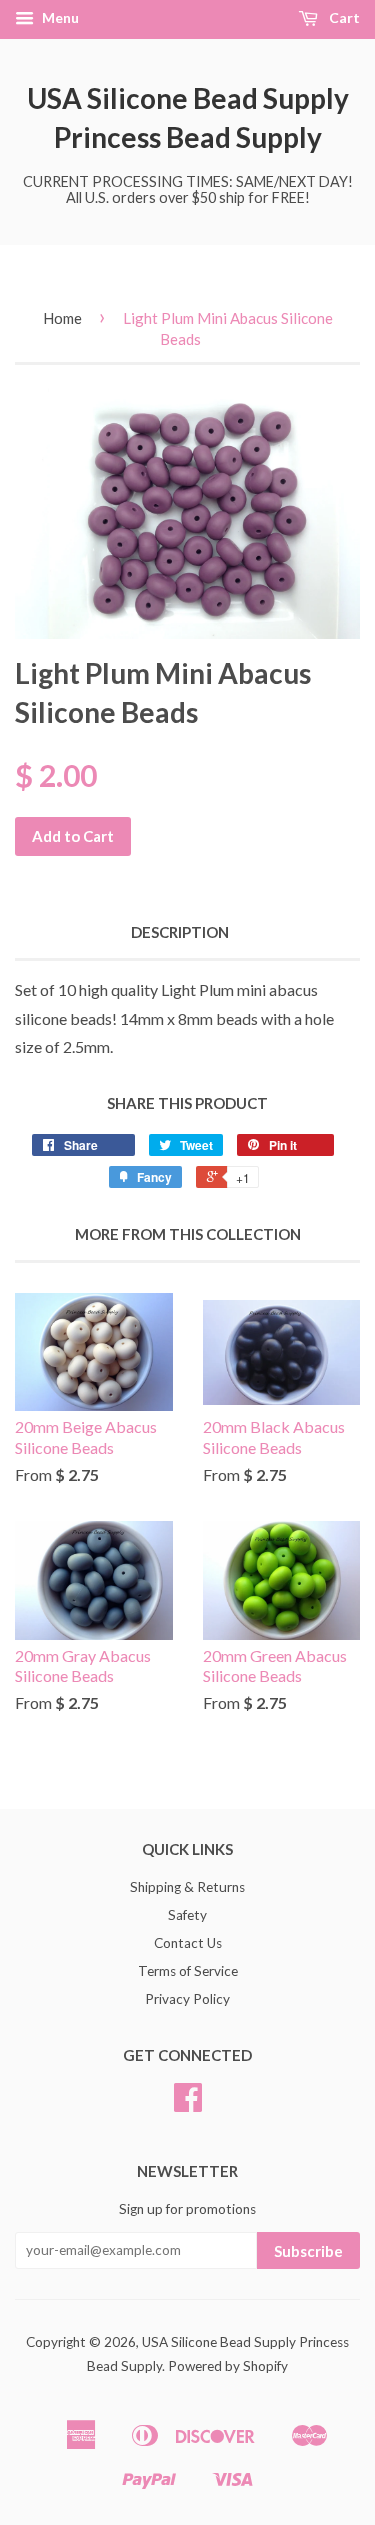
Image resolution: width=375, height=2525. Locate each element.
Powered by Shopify (228, 2366)
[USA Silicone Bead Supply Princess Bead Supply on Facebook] (188, 2104)
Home (62, 318)
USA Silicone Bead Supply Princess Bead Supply (188, 117)
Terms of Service (188, 1971)
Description (180, 932)
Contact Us (188, 1943)
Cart (343, 17)
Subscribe (308, 2251)
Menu (59, 17)
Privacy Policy (187, 1999)
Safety (187, 1915)
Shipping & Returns (187, 1887)
